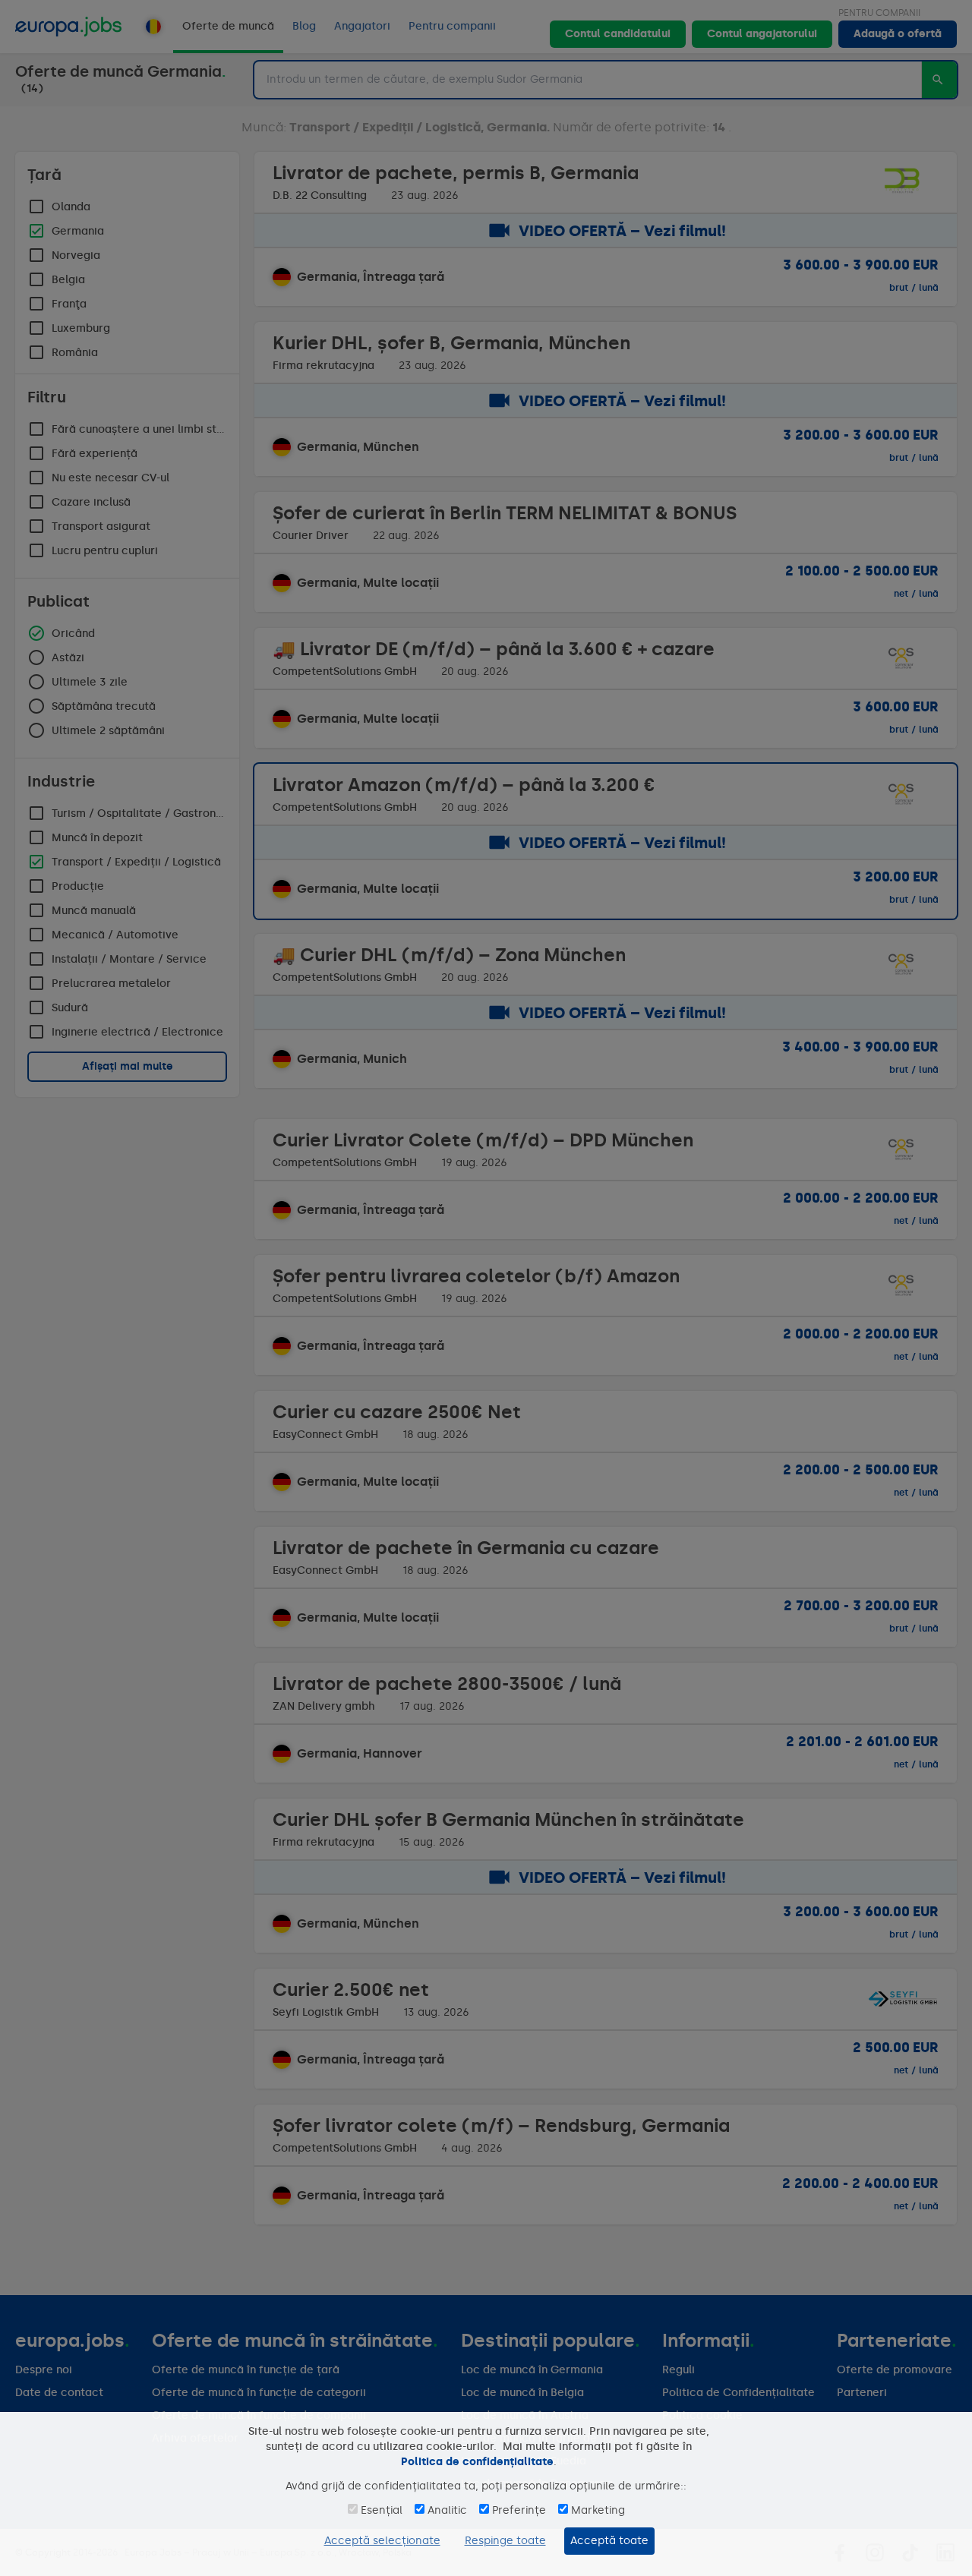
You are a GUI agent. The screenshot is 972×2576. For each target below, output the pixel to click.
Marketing (598, 2510)
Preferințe (519, 2510)
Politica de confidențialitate (477, 2462)
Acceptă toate (609, 2541)
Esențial (382, 2510)
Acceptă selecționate (382, 2541)
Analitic (447, 2510)
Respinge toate (505, 2541)
